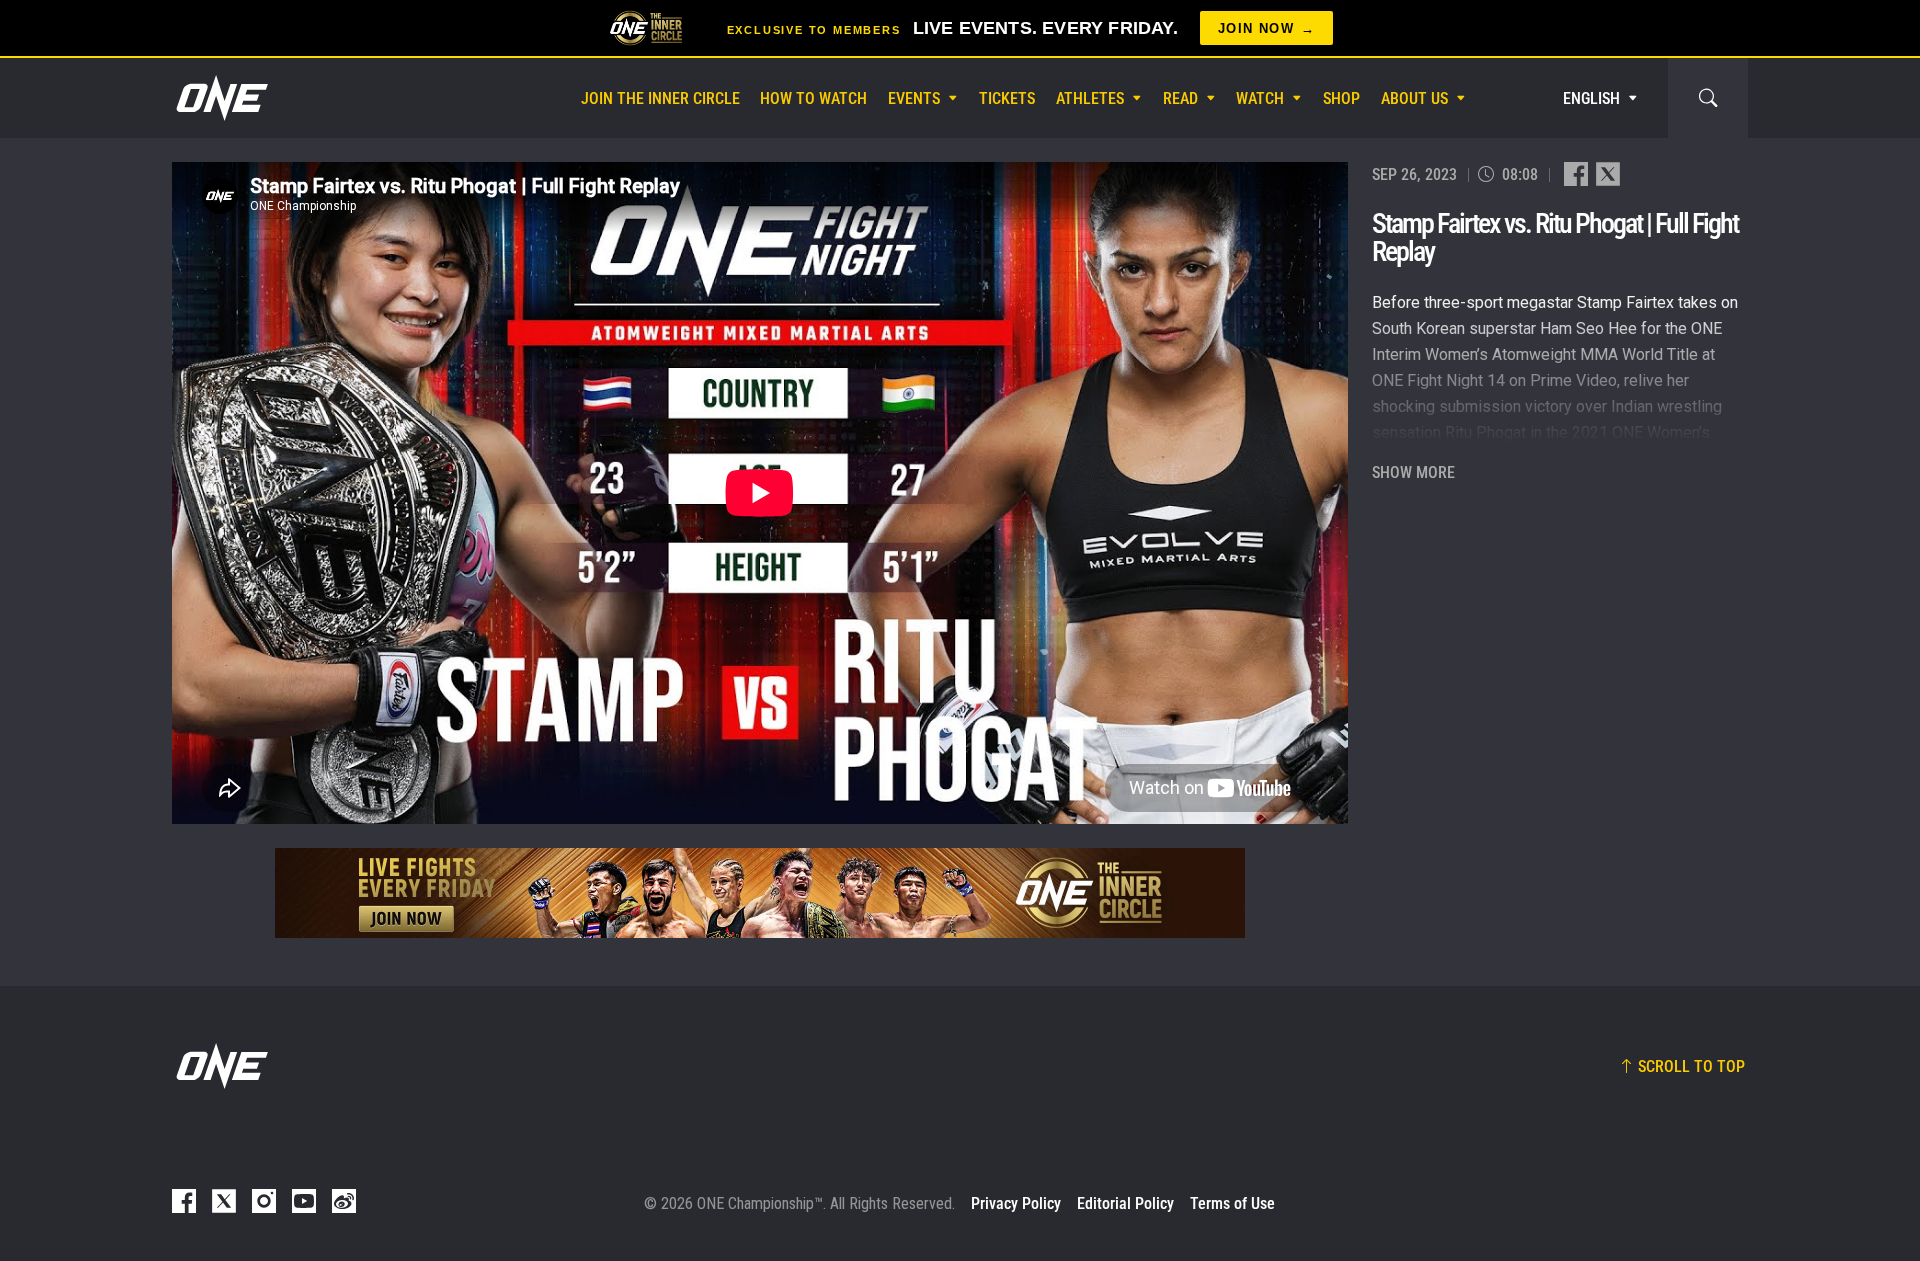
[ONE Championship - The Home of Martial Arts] (220, 98)
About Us (1414, 98)
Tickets (1007, 98)
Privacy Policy (1016, 1203)
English (1591, 98)
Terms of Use (1232, 1203)
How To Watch (813, 98)
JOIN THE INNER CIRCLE (660, 98)
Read (1180, 98)
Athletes (1090, 98)
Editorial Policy (1125, 1203)
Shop (1341, 98)
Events (914, 98)
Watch (1260, 98)
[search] (1708, 98)
